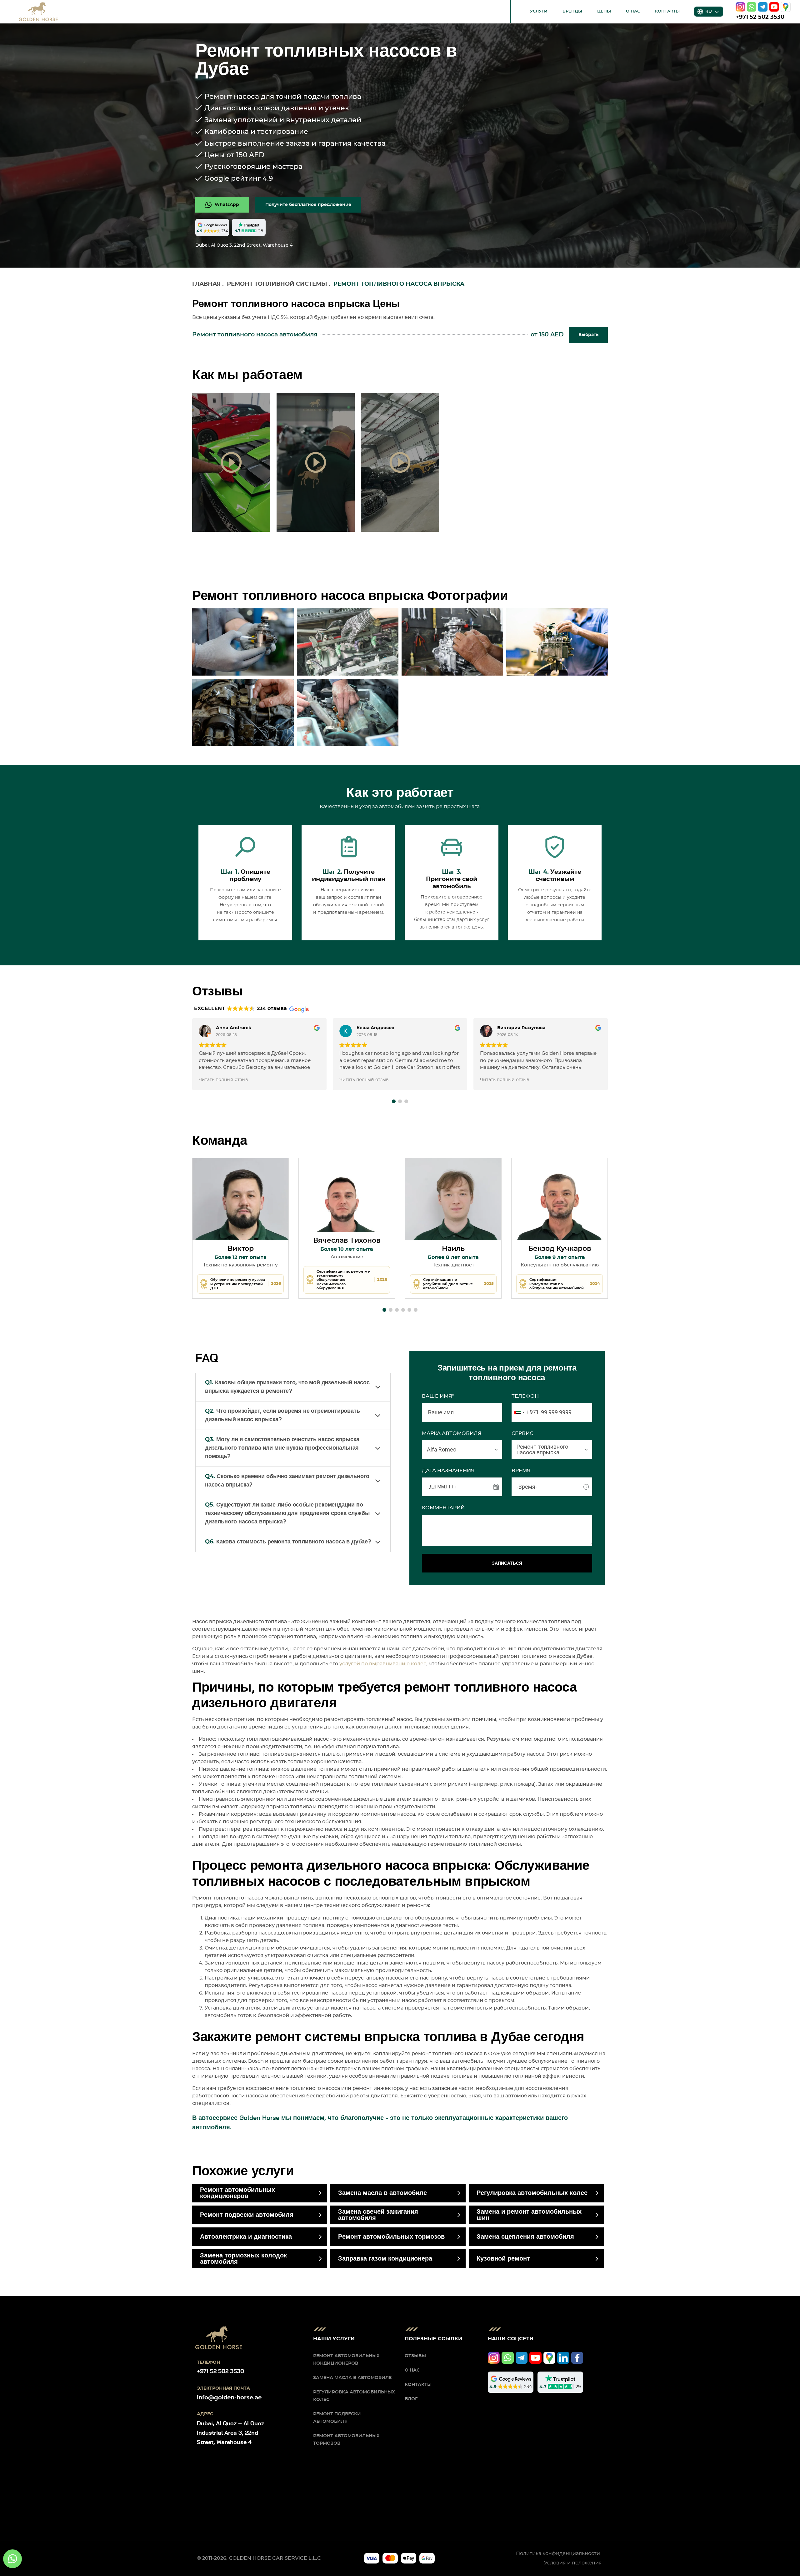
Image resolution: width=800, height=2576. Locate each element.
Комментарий (443, 1508)
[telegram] (763, 7)
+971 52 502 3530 (760, 17)
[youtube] (774, 7)
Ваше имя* (438, 1396)
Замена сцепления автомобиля (525, 2237)
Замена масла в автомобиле (382, 2193)
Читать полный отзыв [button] (223, 1080)
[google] (786, 7)
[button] (394, 1101)
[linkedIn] (563, 2358)
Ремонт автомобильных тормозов (391, 2237)
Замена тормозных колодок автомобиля (243, 2259)
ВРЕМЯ (521, 1471)
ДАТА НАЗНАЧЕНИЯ (448, 1471)
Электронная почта (223, 2388)
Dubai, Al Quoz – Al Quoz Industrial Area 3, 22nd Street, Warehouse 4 (230, 2433)
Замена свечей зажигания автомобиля (378, 2215)
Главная (206, 284)
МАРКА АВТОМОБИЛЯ (452, 1433)
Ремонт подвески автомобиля (247, 2215)
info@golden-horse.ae (229, 2398)
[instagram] (740, 7)
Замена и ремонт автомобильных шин (529, 2215)
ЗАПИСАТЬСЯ (507, 1563)
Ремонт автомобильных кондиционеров (237, 2193)
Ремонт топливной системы (277, 284)
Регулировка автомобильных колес (532, 2193)
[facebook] (577, 2358)
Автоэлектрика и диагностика (246, 2237)
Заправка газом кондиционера (385, 2259)
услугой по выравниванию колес (383, 1664)
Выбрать (588, 335)
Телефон (525, 1396)
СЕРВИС (522, 1433)
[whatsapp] (752, 7)
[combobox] (525, 1412)
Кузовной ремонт (503, 2259)
